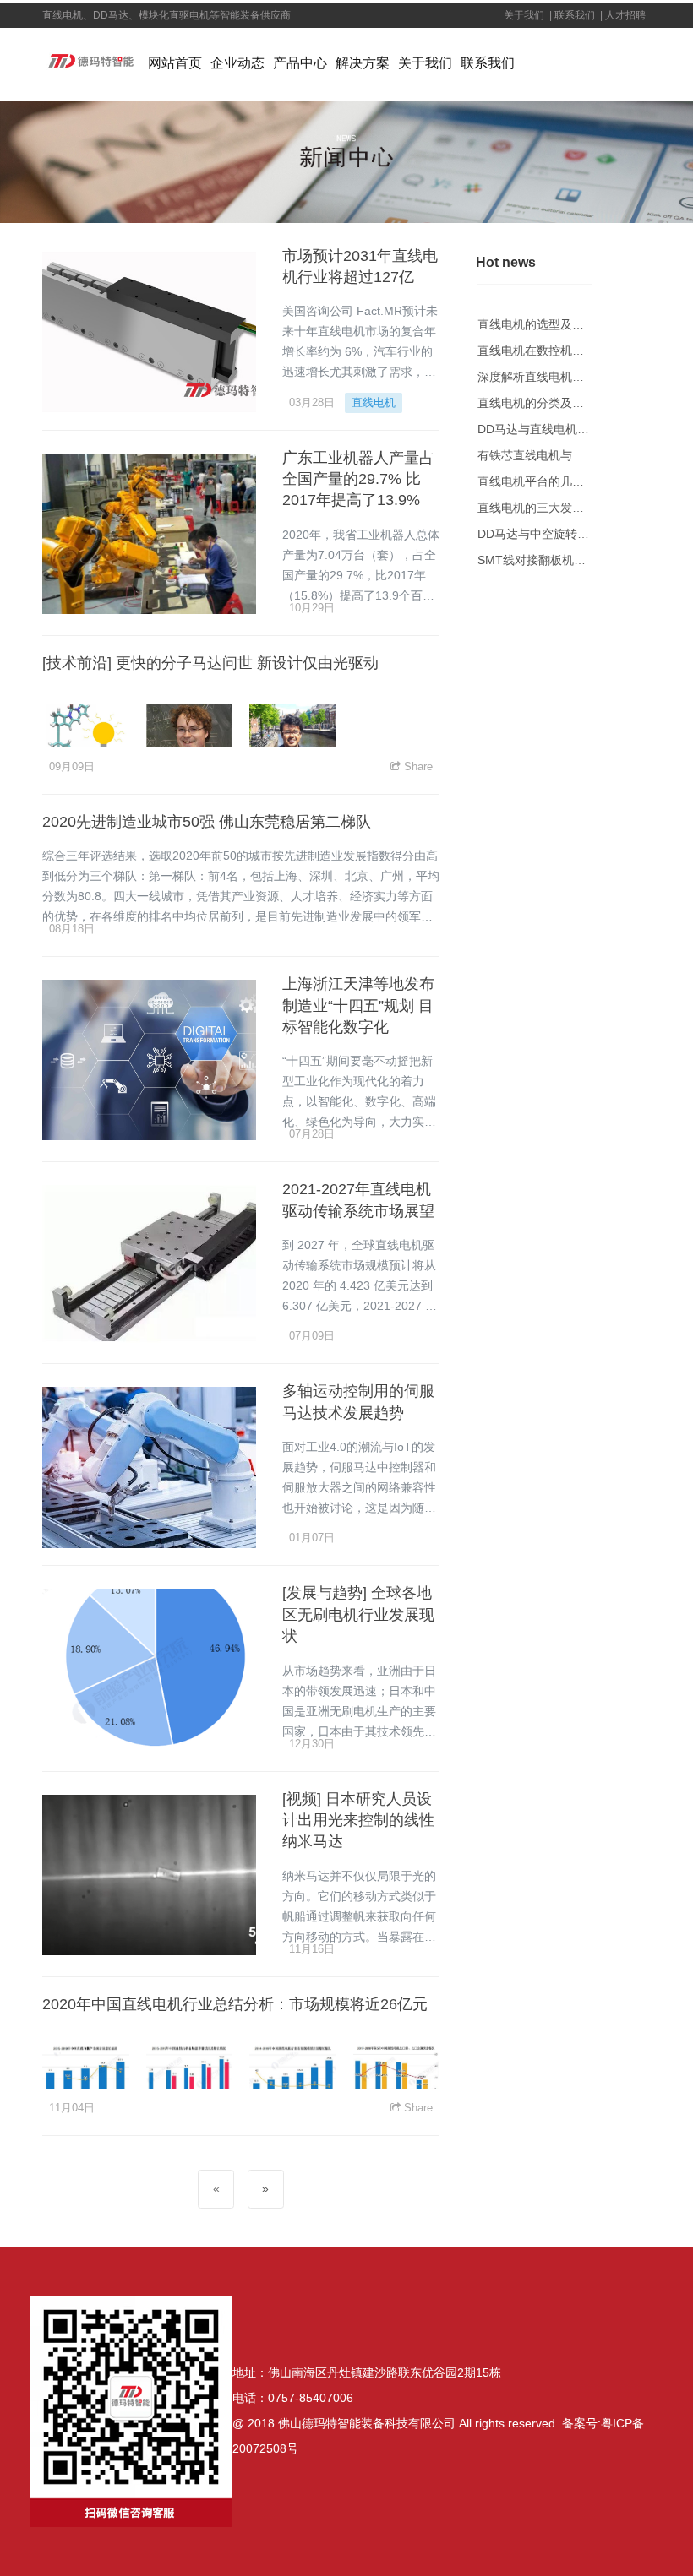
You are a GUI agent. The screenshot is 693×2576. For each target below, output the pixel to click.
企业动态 (237, 63)
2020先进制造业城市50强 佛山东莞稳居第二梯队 (207, 822)
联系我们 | (577, 15)
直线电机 (374, 402)
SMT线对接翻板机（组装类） (555, 560)
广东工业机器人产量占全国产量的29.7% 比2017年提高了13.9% (358, 479)
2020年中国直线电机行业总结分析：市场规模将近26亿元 (235, 2004)
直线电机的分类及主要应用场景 (560, 403)
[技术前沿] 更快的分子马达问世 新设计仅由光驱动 (210, 663)
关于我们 (425, 63)
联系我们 (488, 63)
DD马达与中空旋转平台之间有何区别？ (581, 534)
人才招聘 (627, 15)
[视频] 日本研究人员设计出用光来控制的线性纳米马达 (358, 1821)
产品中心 (300, 63)
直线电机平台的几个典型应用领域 (566, 481)
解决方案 (363, 63)
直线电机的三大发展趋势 (543, 508)
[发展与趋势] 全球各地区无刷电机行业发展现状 (358, 1614)
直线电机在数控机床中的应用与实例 (572, 351)
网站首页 (175, 63)
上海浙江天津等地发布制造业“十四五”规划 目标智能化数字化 (358, 1005)
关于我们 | (527, 15)
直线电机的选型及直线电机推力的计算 (578, 324)
